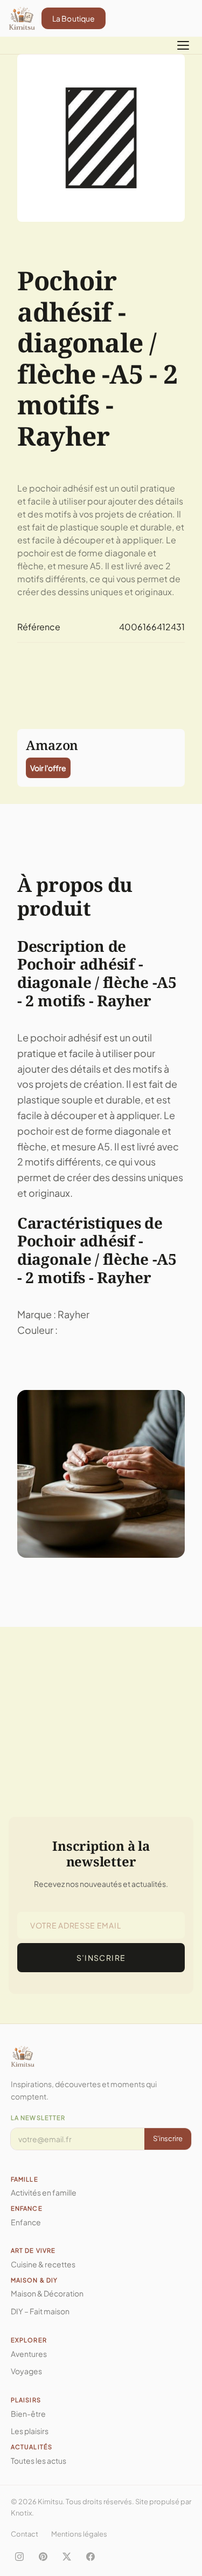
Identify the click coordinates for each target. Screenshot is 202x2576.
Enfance (26, 2222)
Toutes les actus (39, 2461)
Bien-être (28, 2414)
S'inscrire (168, 2138)
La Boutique (74, 18)
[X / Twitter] (67, 2557)
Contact (25, 2534)
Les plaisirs (30, 2431)
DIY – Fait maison (40, 2311)
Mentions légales (79, 2534)
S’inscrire (101, 1958)
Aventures (29, 2354)
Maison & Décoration (47, 2293)
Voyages (26, 2371)
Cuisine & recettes (43, 2264)
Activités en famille (44, 2192)
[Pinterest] (43, 2557)
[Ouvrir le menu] (183, 45)
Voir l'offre (48, 768)
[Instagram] (19, 2557)
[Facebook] (90, 2557)
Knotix (21, 2513)
